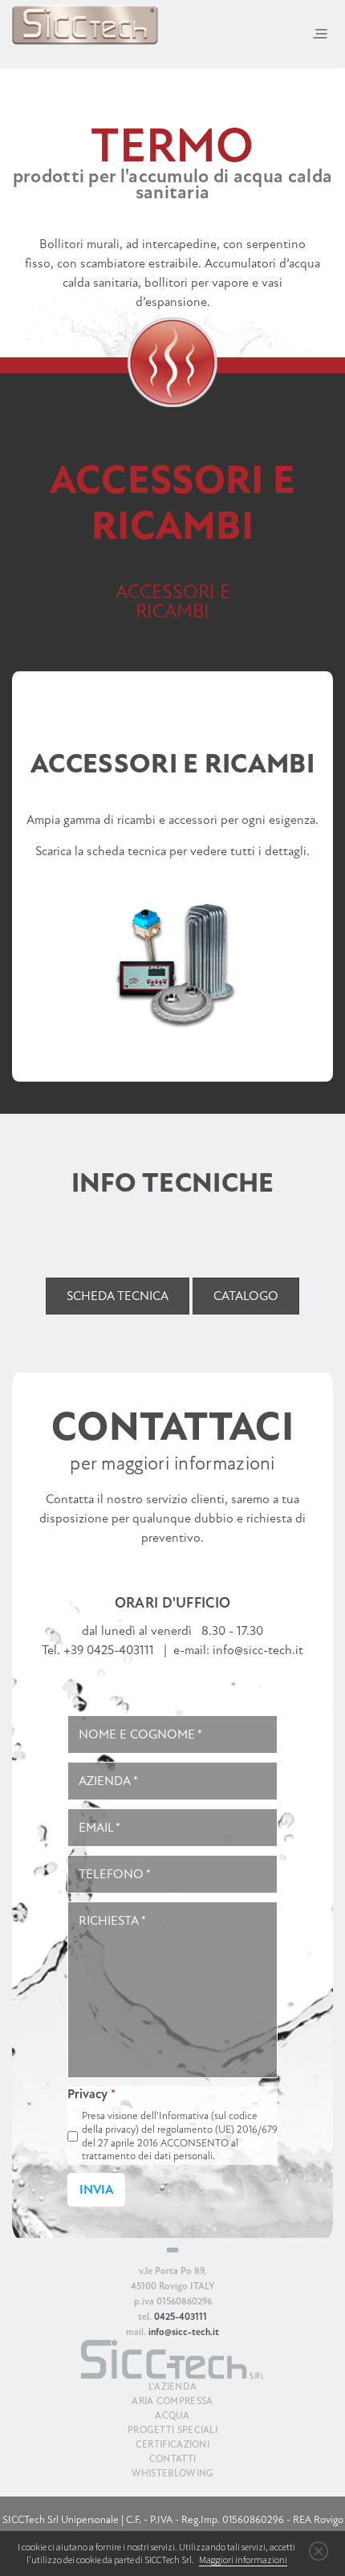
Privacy (91, 2094)
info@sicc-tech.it (258, 1650)
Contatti (172, 2459)
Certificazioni (172, 2444)
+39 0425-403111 (109, 1650)
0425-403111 (181, 2317)
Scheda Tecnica (118, 1296)
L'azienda (173, 2386)
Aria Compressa (172, 2401)
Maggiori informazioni (243, 2560)
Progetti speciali (172, 2430)
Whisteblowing (173, 2473)
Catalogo (246, 1296)
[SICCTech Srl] (85, 24)
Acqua (172, 2415)
